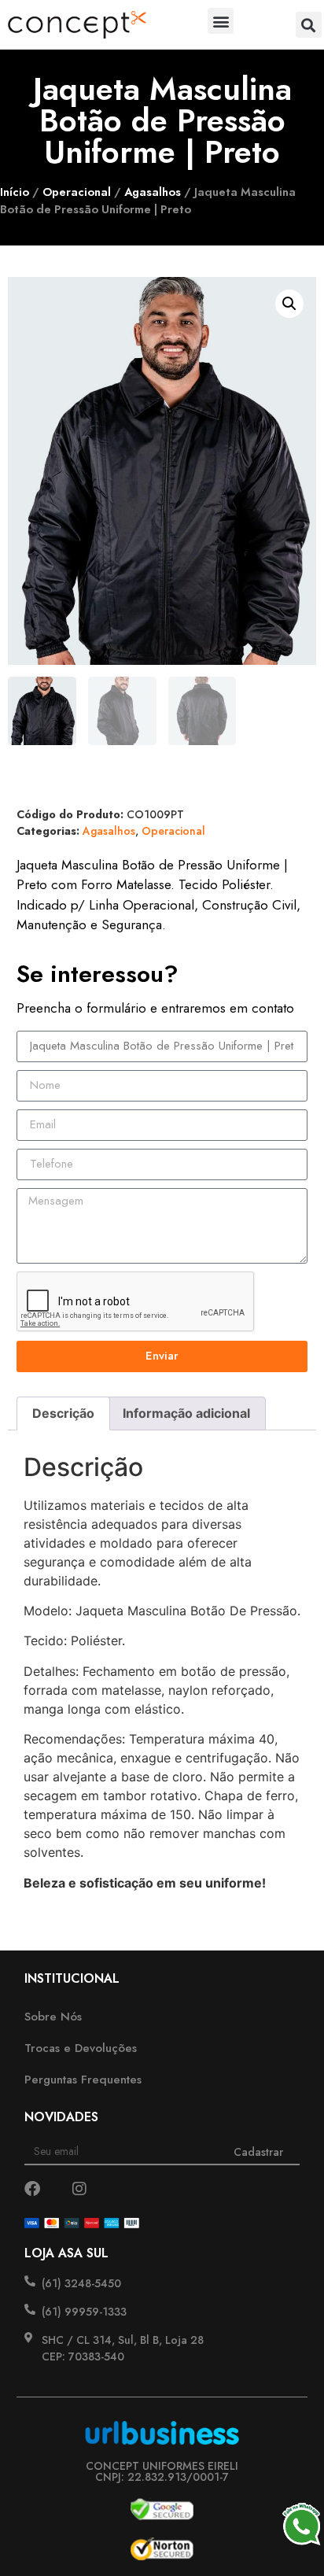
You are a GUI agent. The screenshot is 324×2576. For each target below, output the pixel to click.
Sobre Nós (53, 2017)
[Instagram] (79, 2189)
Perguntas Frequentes (83, 2080)
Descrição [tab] (63, 1413)
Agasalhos (153, 192)
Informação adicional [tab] (186, 1413)
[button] (221, 21)
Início (15, 192)
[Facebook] (32, 2189)
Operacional (77, 192)
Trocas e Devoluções (81, 2048)
